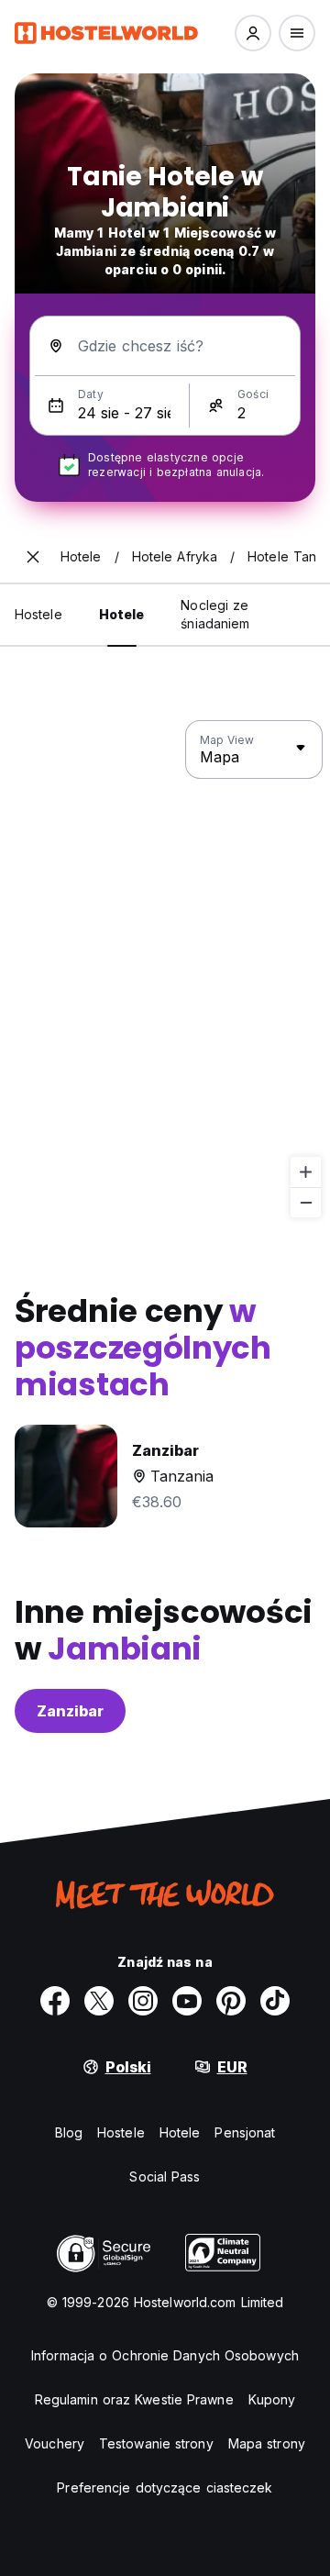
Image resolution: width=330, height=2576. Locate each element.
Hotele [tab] (122, 614)
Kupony (272, 2399)
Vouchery (55, 2443)
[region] (165, 970)
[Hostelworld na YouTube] (187, 2001)
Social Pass (165, 2176)
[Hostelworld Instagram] (143, 2001)
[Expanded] (33, 557)
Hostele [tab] (38, 614)
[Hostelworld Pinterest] (231, 2001)
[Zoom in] (306, 1172)
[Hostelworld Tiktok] (275, 2001)
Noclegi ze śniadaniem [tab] (215, 614)
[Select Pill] (253, 33)
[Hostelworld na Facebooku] (55, 2001)
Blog (69, 2132)
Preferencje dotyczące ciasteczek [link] (165, 2487)
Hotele (180, 2132)
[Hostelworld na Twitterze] (99, 2001)
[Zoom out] (306, 1202)
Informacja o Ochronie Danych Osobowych (165, 2355)
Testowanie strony (156, 2443)
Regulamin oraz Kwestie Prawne (134, 2399)
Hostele (121, 2132)
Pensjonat (245, 2132)
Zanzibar (70, 1711)
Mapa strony (267, 2443)
